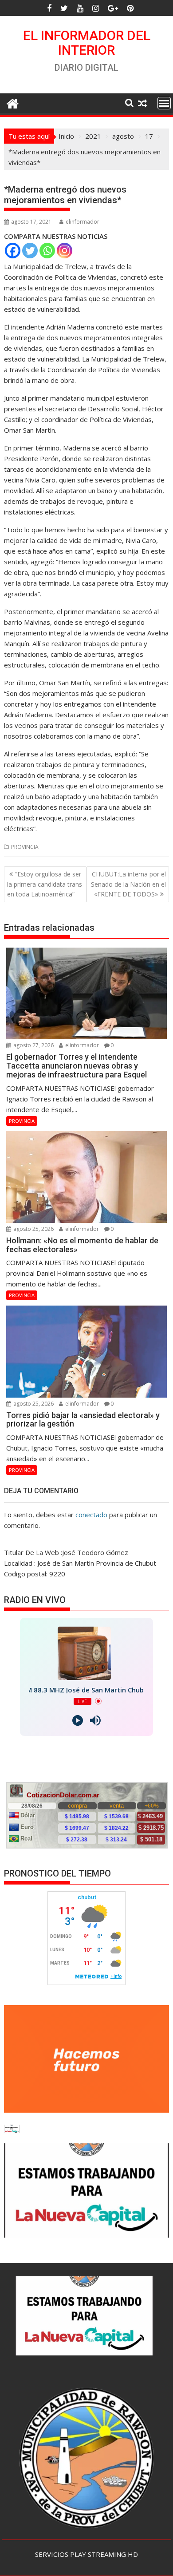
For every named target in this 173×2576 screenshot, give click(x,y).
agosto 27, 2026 (33, 1045)
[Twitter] (30, 251)
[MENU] (164, 103)
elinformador (83, 222)
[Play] (78, 1720)
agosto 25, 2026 (33, 1229)
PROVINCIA (25, 847)
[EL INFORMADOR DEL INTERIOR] (13, 102)
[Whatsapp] (47, 251)
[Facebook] (13, 251)
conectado (91, 1515)
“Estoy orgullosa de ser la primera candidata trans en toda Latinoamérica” (45, 884)
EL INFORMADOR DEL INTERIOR (87, 43)
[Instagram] (65, 251)
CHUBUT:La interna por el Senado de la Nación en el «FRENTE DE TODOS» (128, 884)
